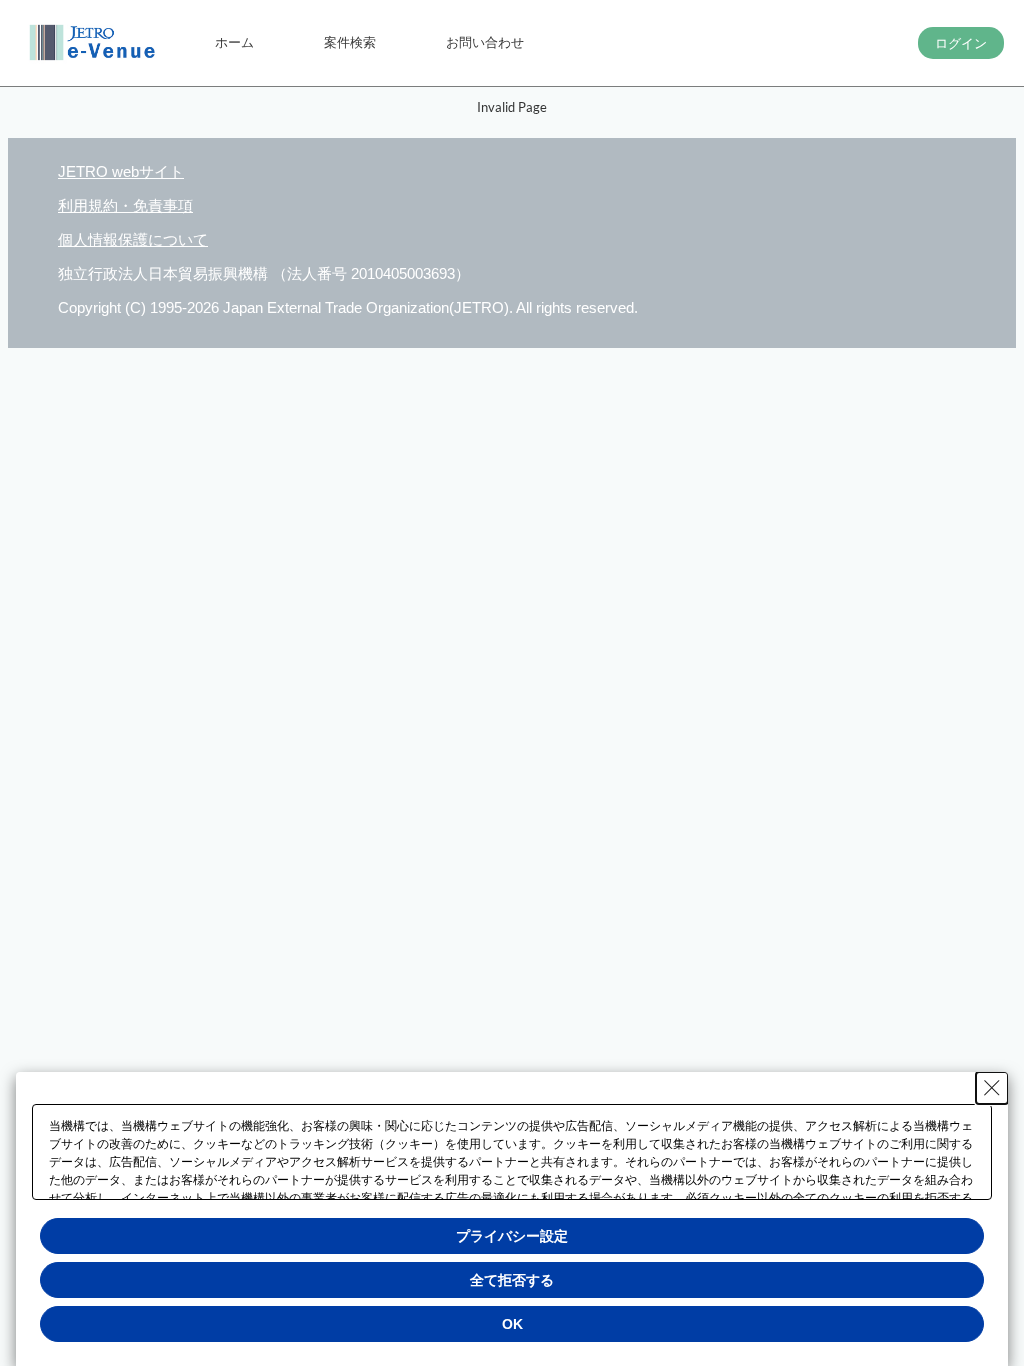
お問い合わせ (485, 42)
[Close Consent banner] (992, 1088)
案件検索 (350, 42)
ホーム (234, 42)
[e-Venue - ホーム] (95, 43)
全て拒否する (512, 1280)
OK (512, 1324)
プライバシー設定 (512, 1236)
